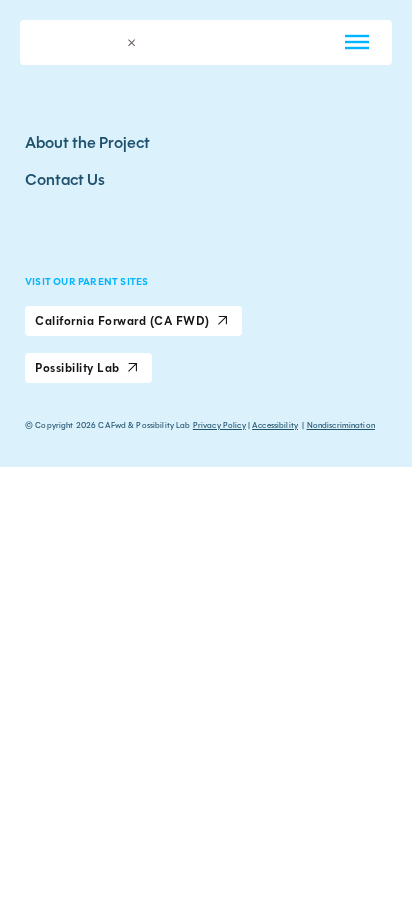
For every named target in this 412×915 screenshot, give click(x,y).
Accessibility (275, 425)
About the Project (87, 142)
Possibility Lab (77, 368)
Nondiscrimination (341, 425)
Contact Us (65, 179)
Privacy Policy (219, 425)
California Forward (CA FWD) (122, 321)
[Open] (357, 42)
